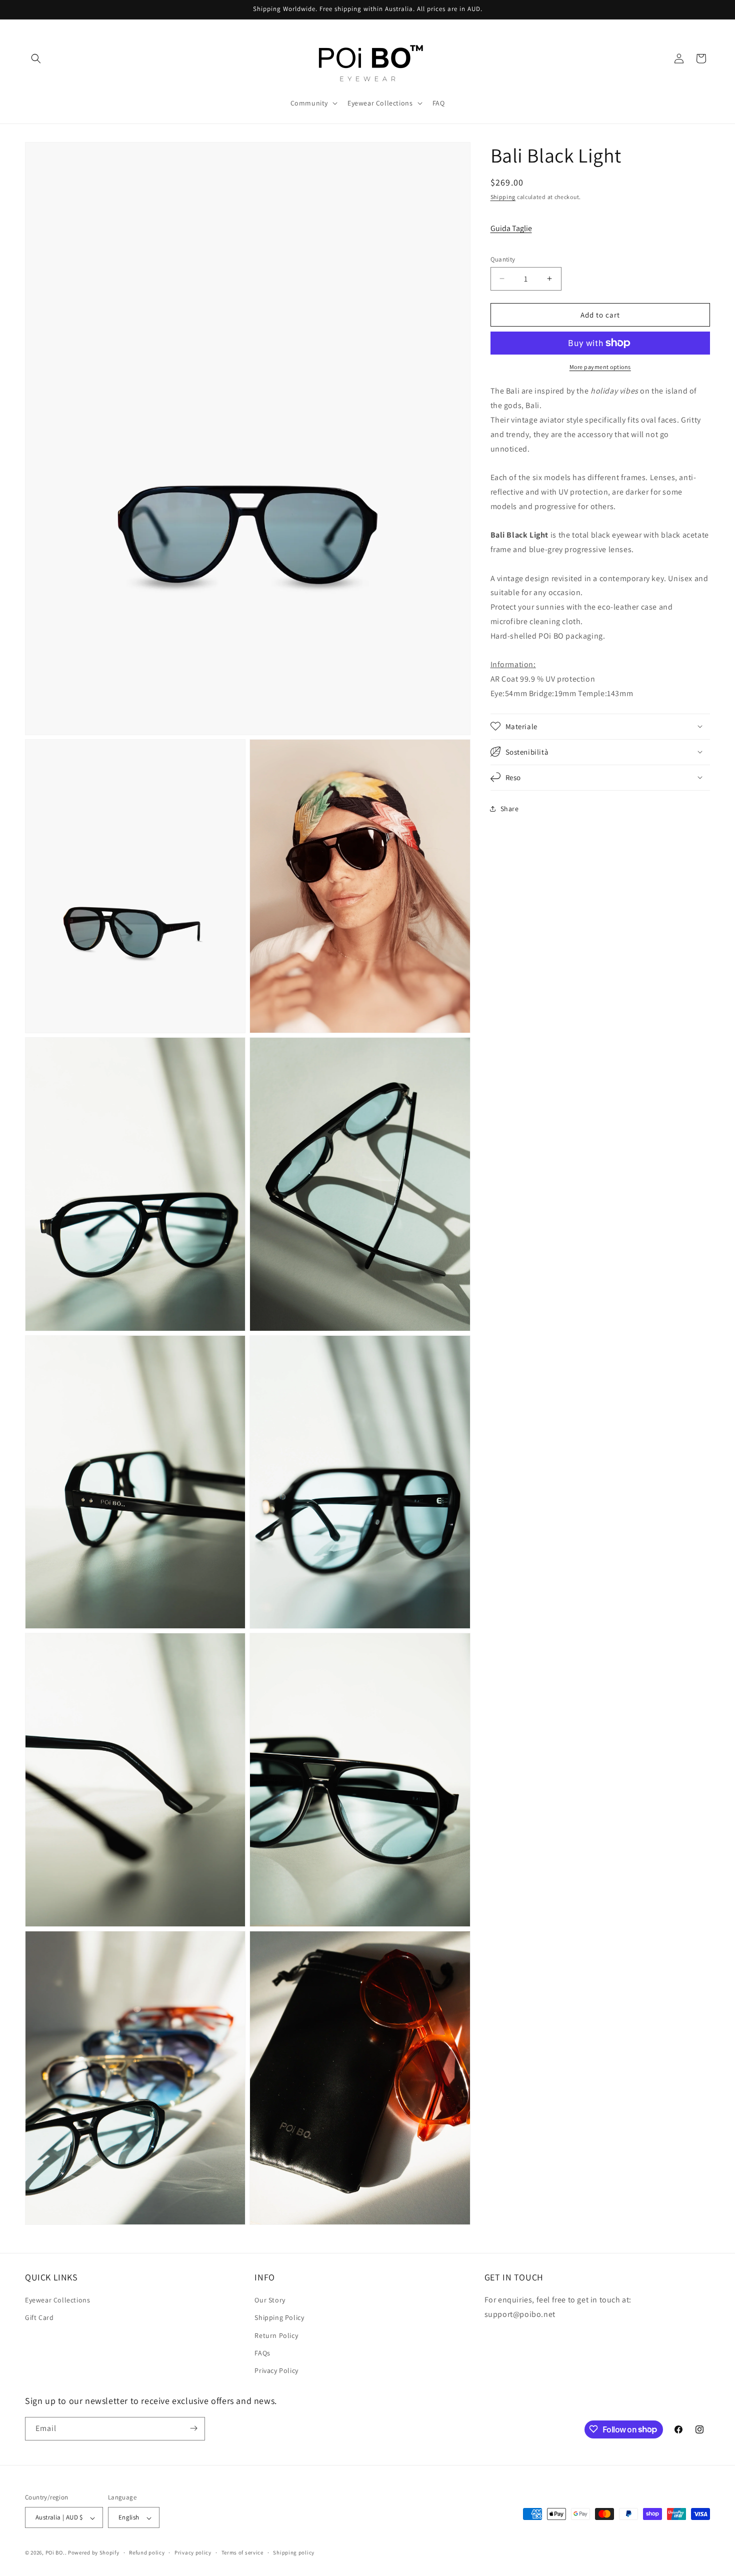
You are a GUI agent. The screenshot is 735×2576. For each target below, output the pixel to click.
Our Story (270, 2300)
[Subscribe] (193, 2428)
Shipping (503, 197)
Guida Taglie (511, 228)
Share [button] (510, 809)
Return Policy (276, 2335)
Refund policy (147, 2552)
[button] (36, 59)
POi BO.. (56, 2553)
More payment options (600, 367)
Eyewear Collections (57, 2300)
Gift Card (39, 2318)
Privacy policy (193, 2552)
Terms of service (242, 2552)
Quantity (503, 259)
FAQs (262, 2353)
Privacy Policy (276, 2371)
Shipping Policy (279, 2318)
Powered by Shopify (94, 2553)
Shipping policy (294, 2552)
